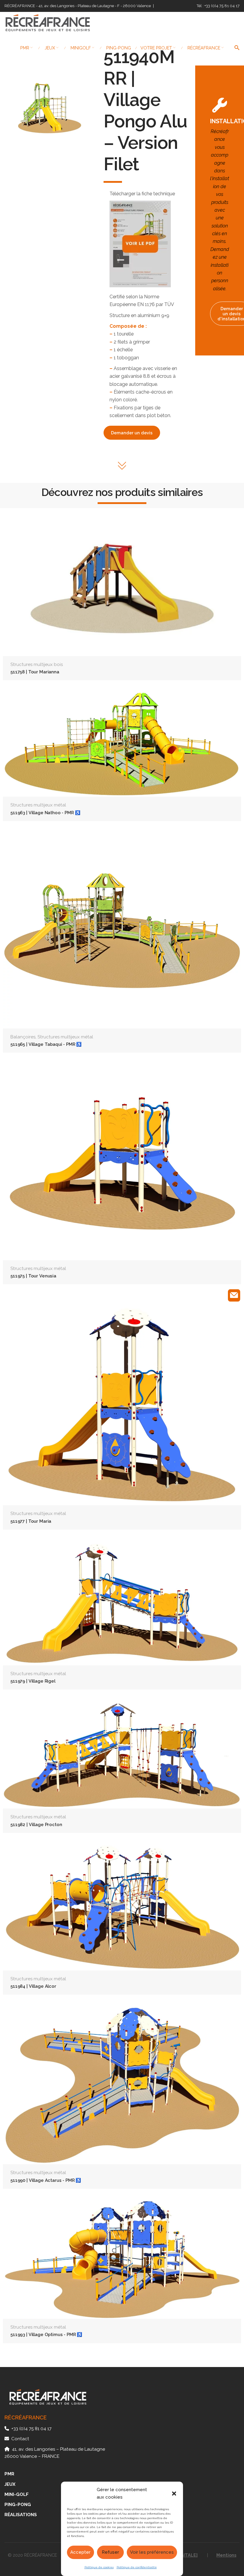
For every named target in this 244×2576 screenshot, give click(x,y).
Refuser (110, 2552)
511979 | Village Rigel (33, 1681)
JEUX (10, 2484)
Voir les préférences (152, 2552)
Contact (20, 2439)
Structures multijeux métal (38, 805)
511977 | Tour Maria (31, 1521)
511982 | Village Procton (36, 1824)
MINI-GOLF (17, 2494)
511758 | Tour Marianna (35, 672)
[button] (174, 2494)
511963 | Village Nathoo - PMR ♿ (45, 813)
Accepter (80, 2552)
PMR (9, 2474)
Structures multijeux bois (37, 664)
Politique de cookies (99, 2567)
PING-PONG (18, 2505)
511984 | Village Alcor (33, 1986)
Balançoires (23, 1037)
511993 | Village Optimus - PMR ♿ (46, 2334)
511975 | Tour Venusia (33, 1276)
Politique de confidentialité (137, 2567)
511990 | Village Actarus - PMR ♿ (46, 2180)
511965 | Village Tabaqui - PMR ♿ (46, 1044)
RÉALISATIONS (21, 2515)
